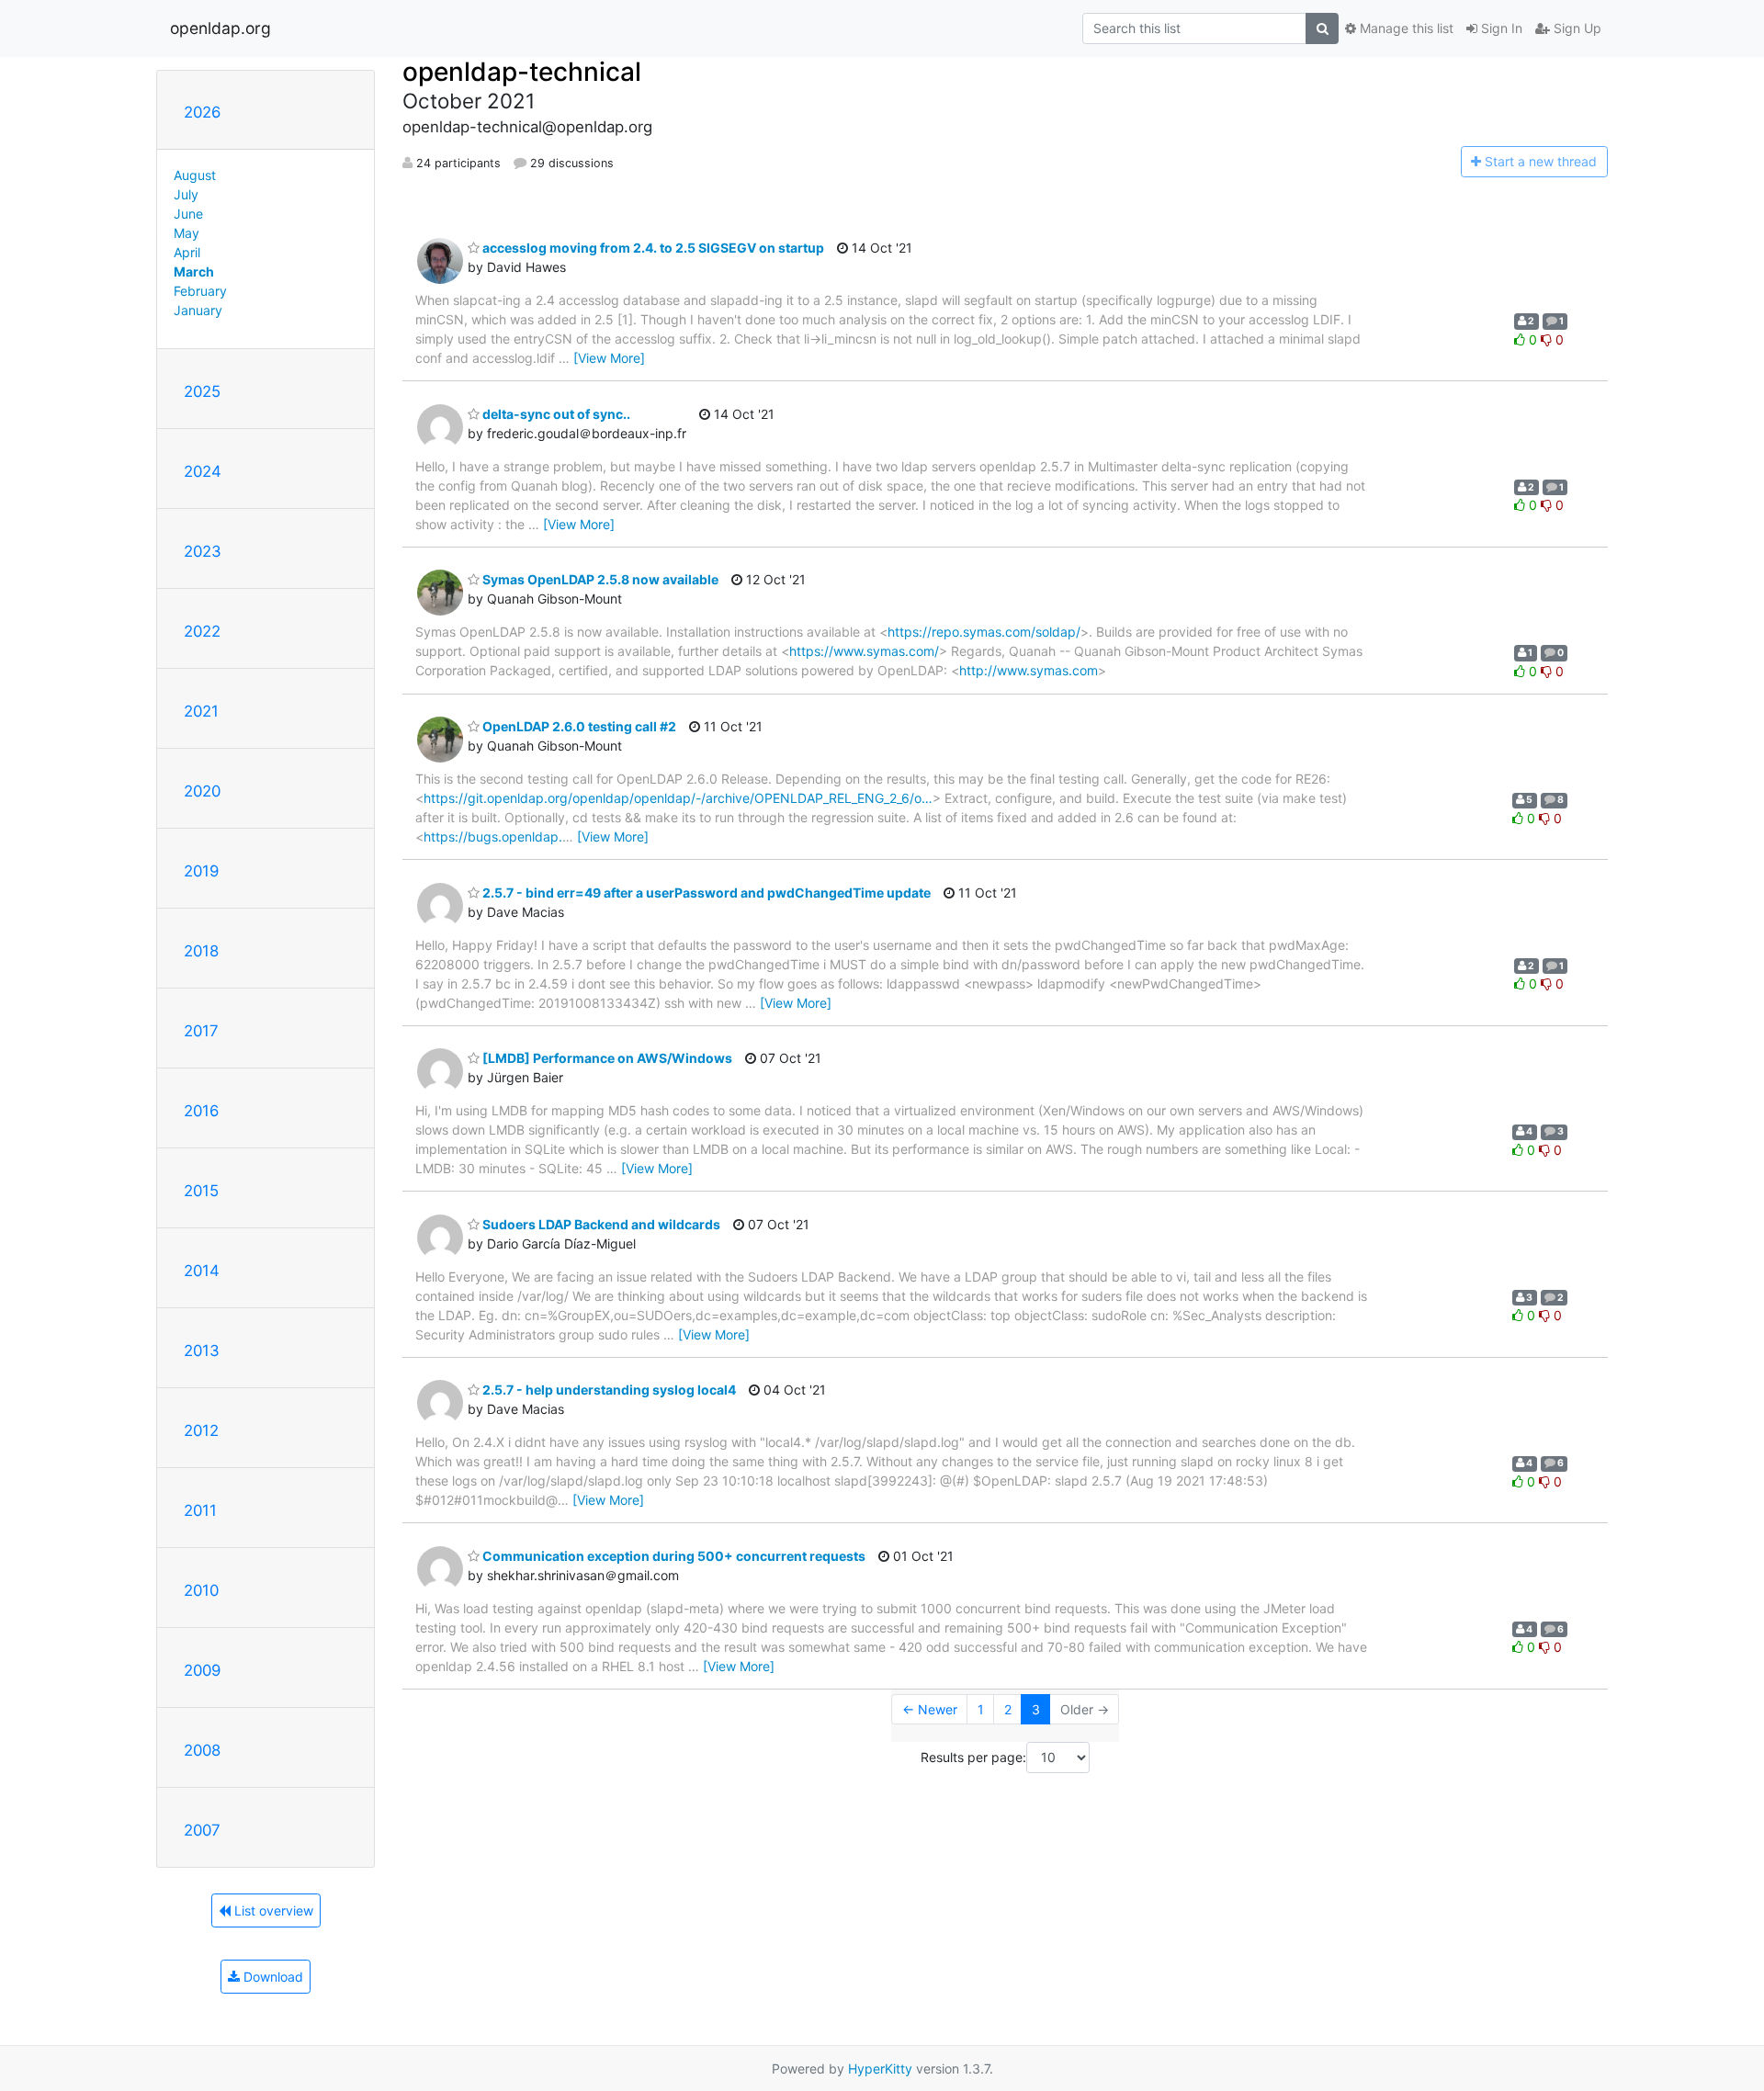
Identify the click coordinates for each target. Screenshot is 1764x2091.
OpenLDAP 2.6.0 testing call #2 (578, 726)
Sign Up (1576, 28)
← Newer (930, 1709)
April (187, 252)
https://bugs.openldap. (493, 836)
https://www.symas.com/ (864, 651)
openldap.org (220, 28)
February (200, 291)
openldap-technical (522, 72)
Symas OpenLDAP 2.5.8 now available (599, 579)
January (198, 310)
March (194, 271)
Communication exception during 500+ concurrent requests (673, 1556)
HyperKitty (880, 2068)
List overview (272, 1910)
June (188, 214)
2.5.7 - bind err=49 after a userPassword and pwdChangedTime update (705, 893)
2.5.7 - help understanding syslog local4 (608, 1390)
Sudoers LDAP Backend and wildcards (600, 1224)
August (195, 175)
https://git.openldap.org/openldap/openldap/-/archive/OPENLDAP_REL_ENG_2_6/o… (678, 798)
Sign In (1500, 28)
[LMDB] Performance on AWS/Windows (606, 1058)
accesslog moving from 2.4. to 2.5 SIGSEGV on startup (652, 248)
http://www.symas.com (1029, 670)
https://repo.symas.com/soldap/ (984, 632)
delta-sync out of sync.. (555, 414)
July (186, 194)
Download (271, 1977)
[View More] (609, 358)
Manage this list (1405, 28)
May (187, 233)
